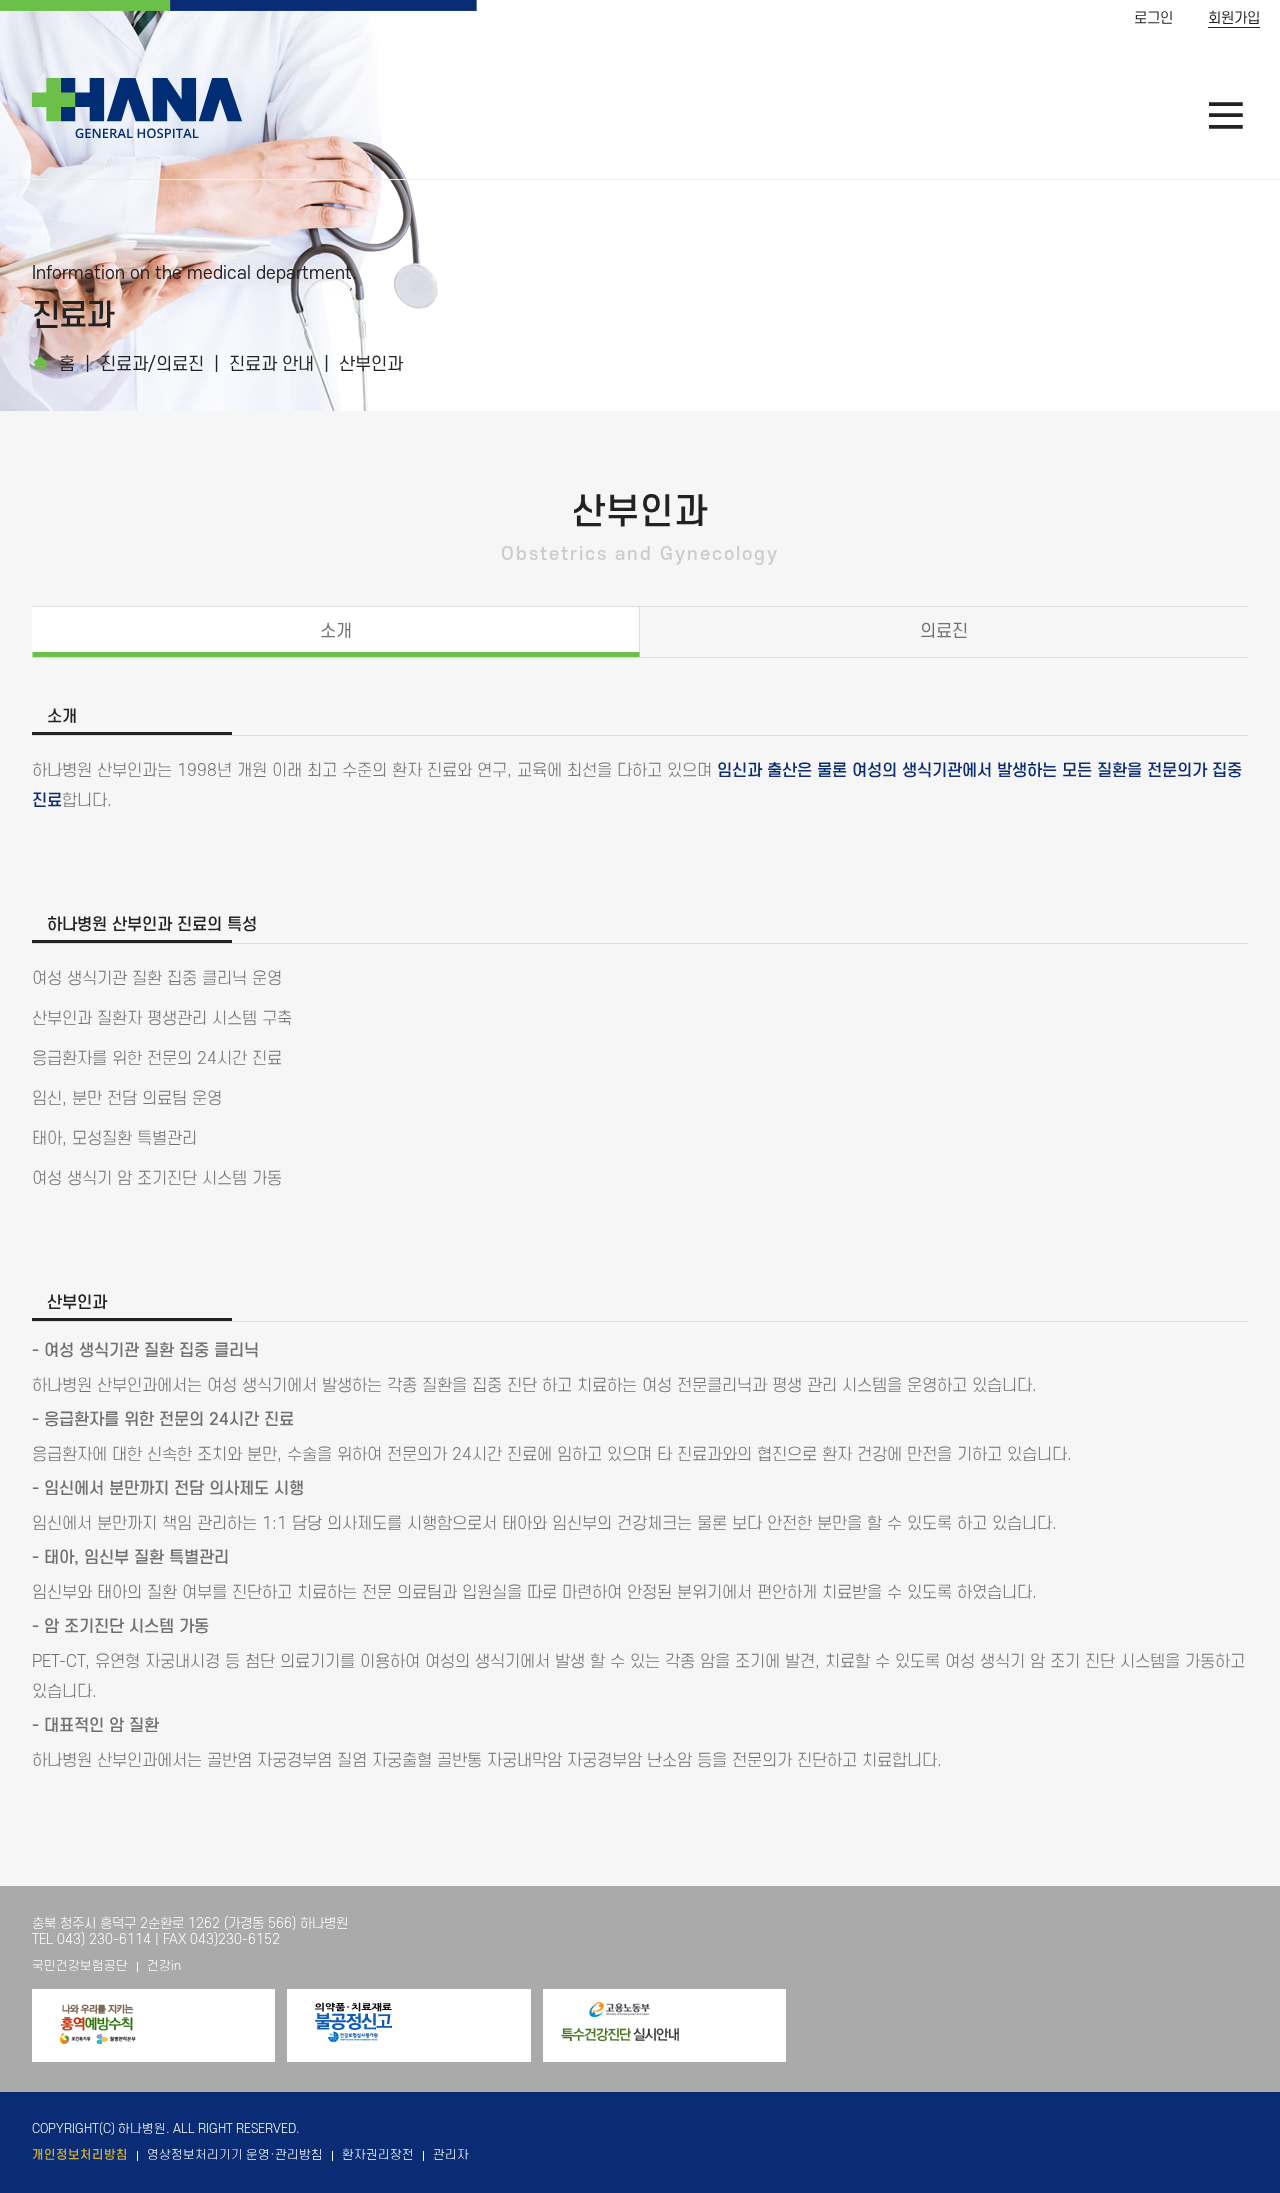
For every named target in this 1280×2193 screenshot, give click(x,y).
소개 (336, 631)
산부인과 (371, 364)
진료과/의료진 (152, 364)
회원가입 (1234, 18)
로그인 (1153, 18)
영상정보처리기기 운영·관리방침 (235, 2155)
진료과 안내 (271, 364)
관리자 (451, 2155)
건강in (164, 1966)
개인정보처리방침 (80, 2155)
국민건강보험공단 (80, 1966)
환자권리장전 (378, 2155)
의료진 (944, 631)
